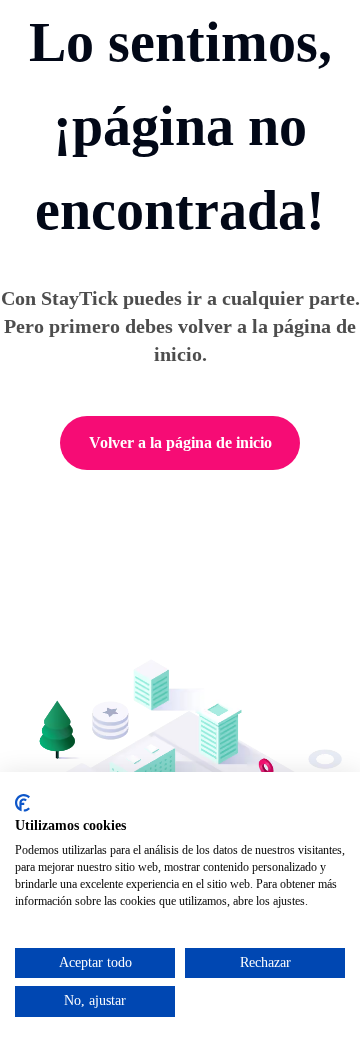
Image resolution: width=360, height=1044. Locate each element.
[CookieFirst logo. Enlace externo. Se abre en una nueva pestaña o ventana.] (22, 803)
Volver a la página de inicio (180, 442)
